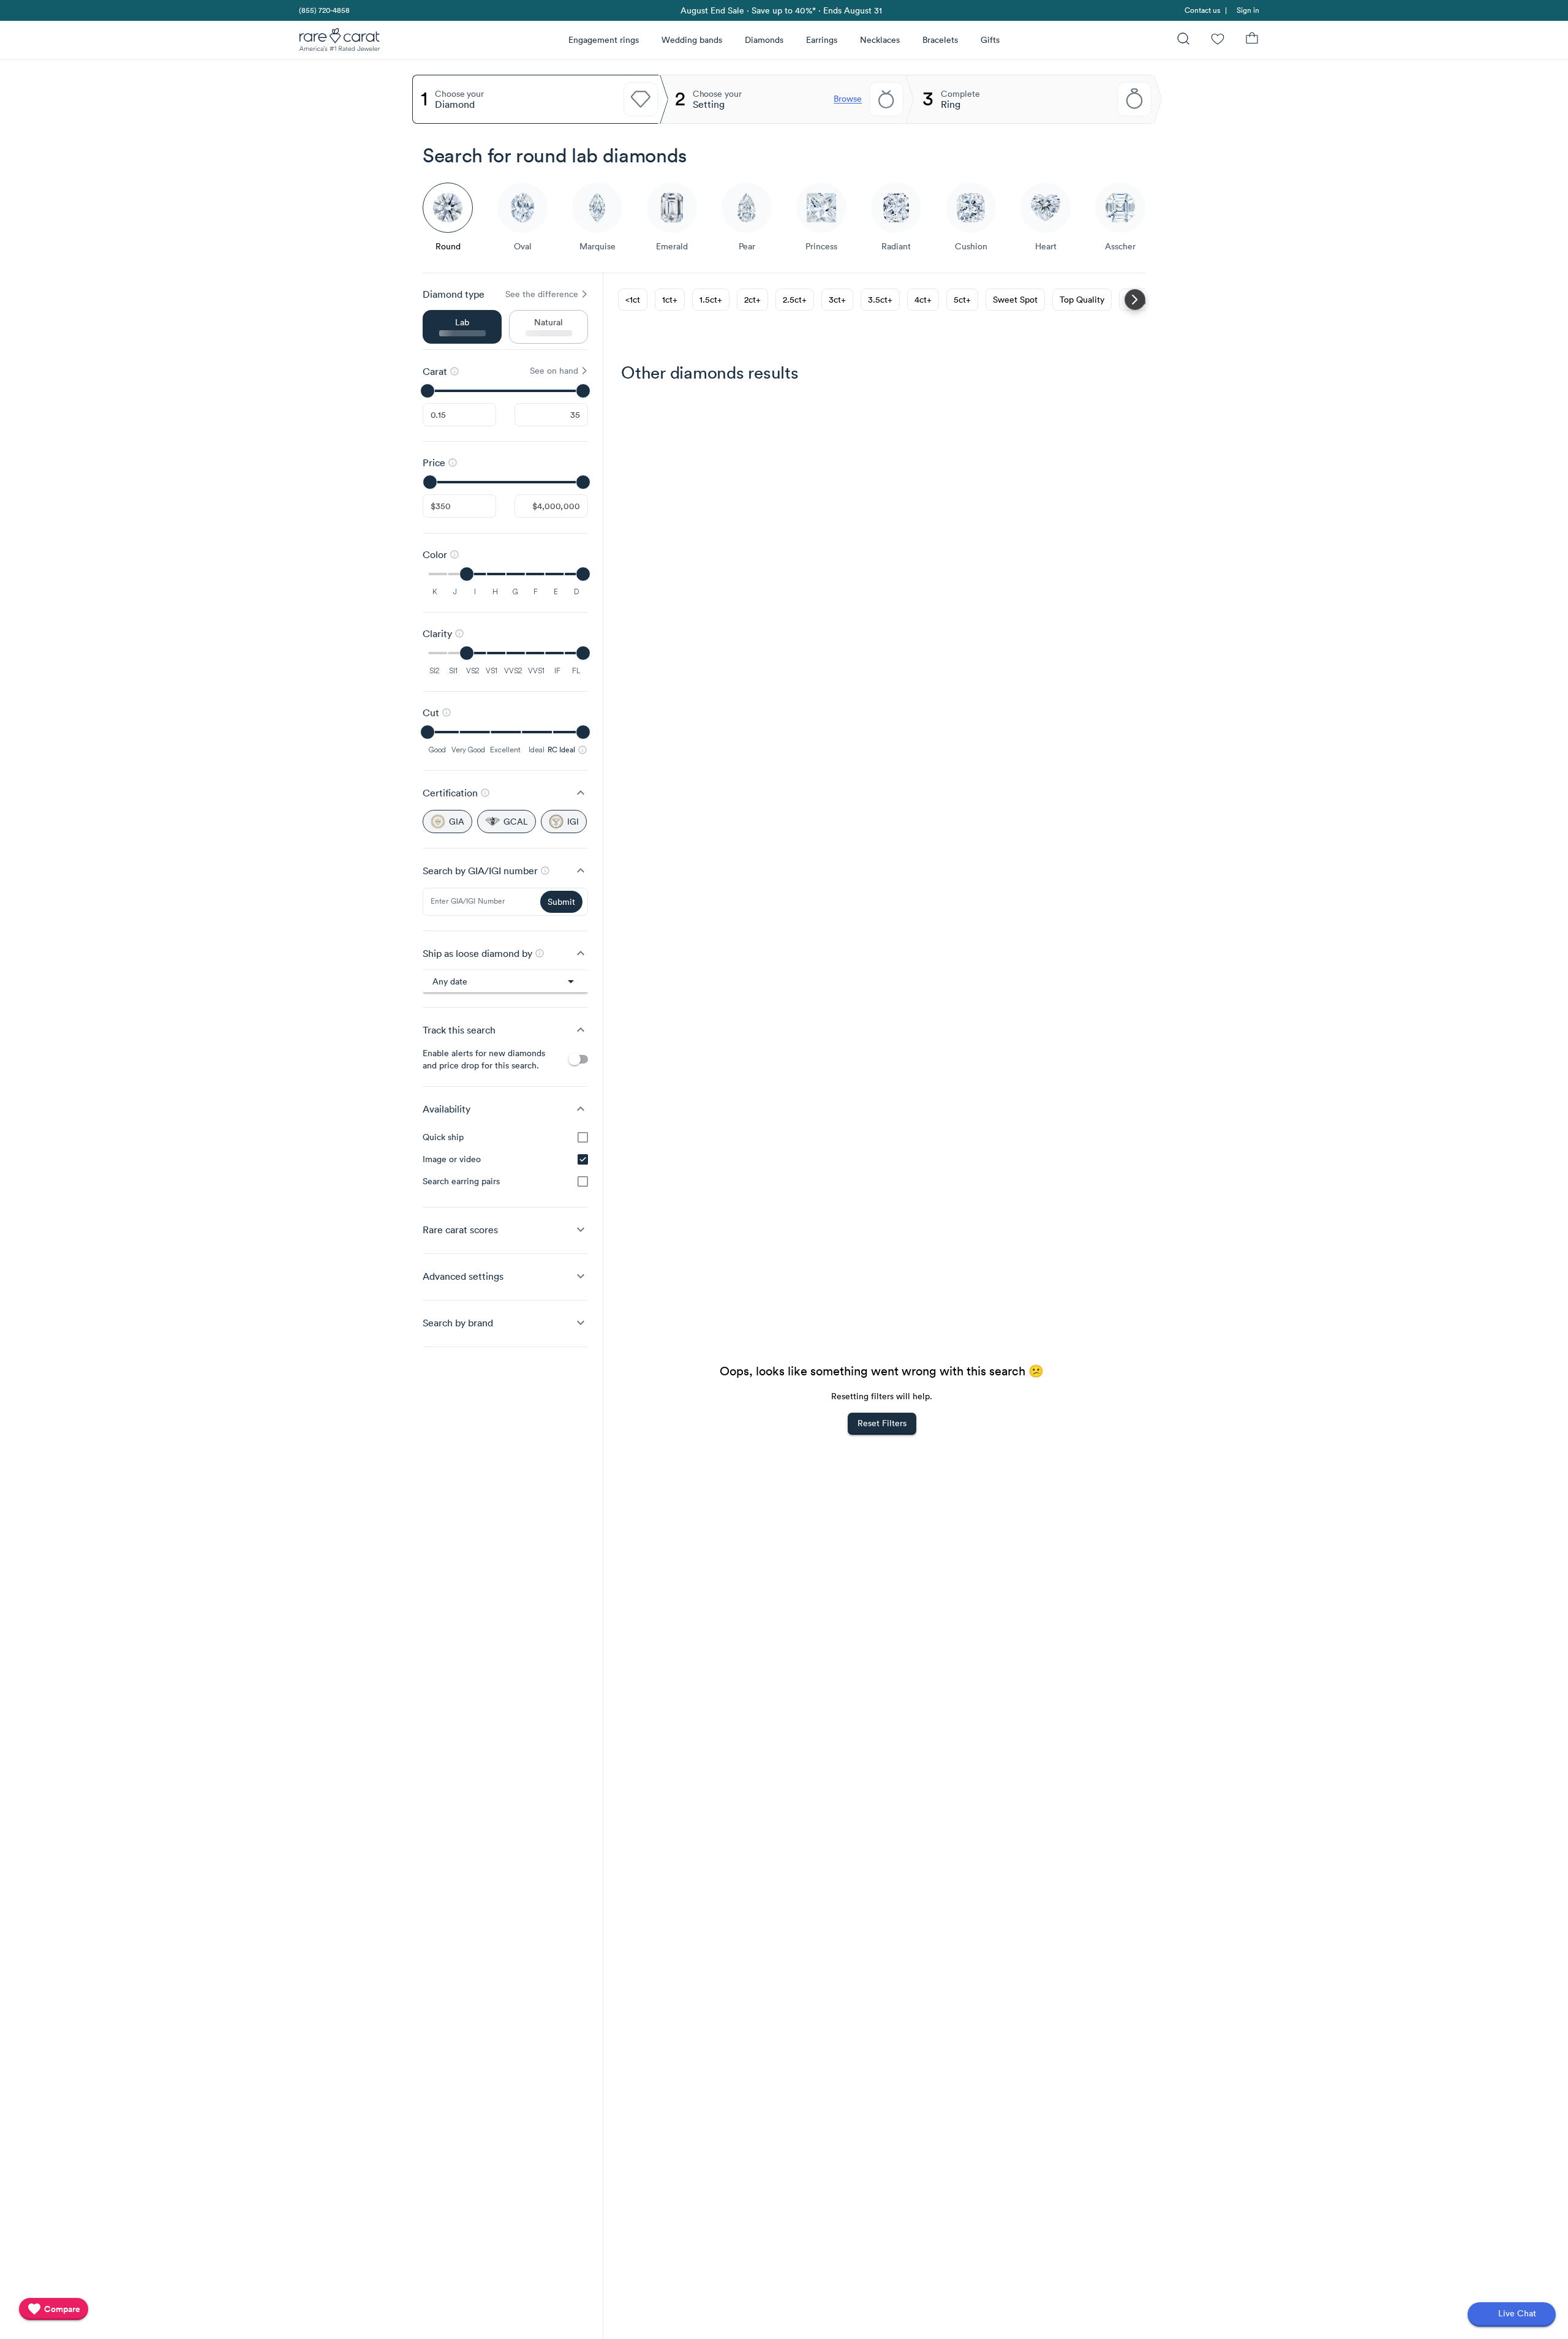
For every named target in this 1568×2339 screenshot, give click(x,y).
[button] (505, 793)
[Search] (1183, 40)
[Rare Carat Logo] (340, 42)
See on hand (554, 371)
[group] (505, 1159)
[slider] (505, 391)
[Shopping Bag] (1252, 40)
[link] (323, 10)
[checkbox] (583, 1137)
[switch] (578, 1059)
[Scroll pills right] (1135, 300)
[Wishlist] (1218, 40)
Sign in (1248, 10)
